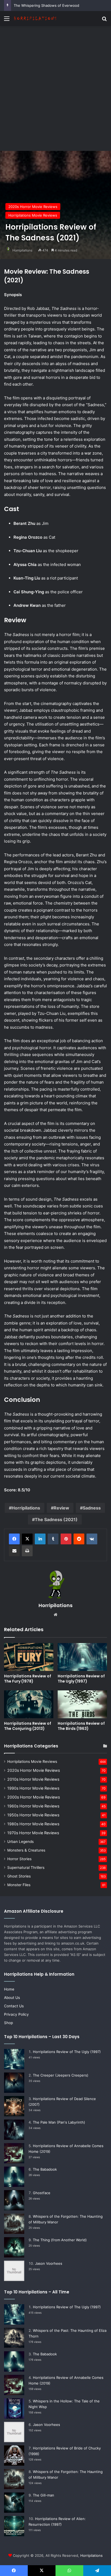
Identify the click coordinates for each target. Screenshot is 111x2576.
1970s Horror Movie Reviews (33, 1833)
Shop (8, 2023)
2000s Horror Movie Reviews (34, 1797)
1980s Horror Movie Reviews (33, 1824)
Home (9, 1989)
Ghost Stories (19, 1876)
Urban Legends (20, 1842)
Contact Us (14, 2006)
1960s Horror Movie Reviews (33, 1806)
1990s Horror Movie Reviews (33, 1788)
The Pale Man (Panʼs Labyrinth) (59, 2122)
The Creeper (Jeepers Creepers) (61, 2075)
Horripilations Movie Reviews (33, 215)
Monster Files (19, 1885)
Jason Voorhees (49, 2263)
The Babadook (45, 2169)
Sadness (92, 1508)
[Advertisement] (55, 84)
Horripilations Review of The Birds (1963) (81, 1726)
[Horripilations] (35, 19)
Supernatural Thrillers (26, 1868)
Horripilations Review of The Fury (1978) (28, 1679)
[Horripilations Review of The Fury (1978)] (29, 1657)
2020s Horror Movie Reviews (33, 207)
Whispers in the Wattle (33, 5)
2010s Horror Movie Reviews (33, 1779)
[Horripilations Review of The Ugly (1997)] (82, 1657)
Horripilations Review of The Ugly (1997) (81, 1679)
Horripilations (22, 250)
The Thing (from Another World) (60, 2240)
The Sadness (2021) (56, 1519)
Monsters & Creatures (26, 1850)
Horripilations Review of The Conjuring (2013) (28, 1726)
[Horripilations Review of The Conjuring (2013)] (29, 1704)
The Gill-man (44, 2495)
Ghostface (42, 2193)
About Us (12, 1998)
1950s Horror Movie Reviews (33, 1815)
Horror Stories (19, 1859)
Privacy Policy (16, 2014)
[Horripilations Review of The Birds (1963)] (82, 1704)
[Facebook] (14, 1539)
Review (61, 1508)
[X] (27, 1539)
